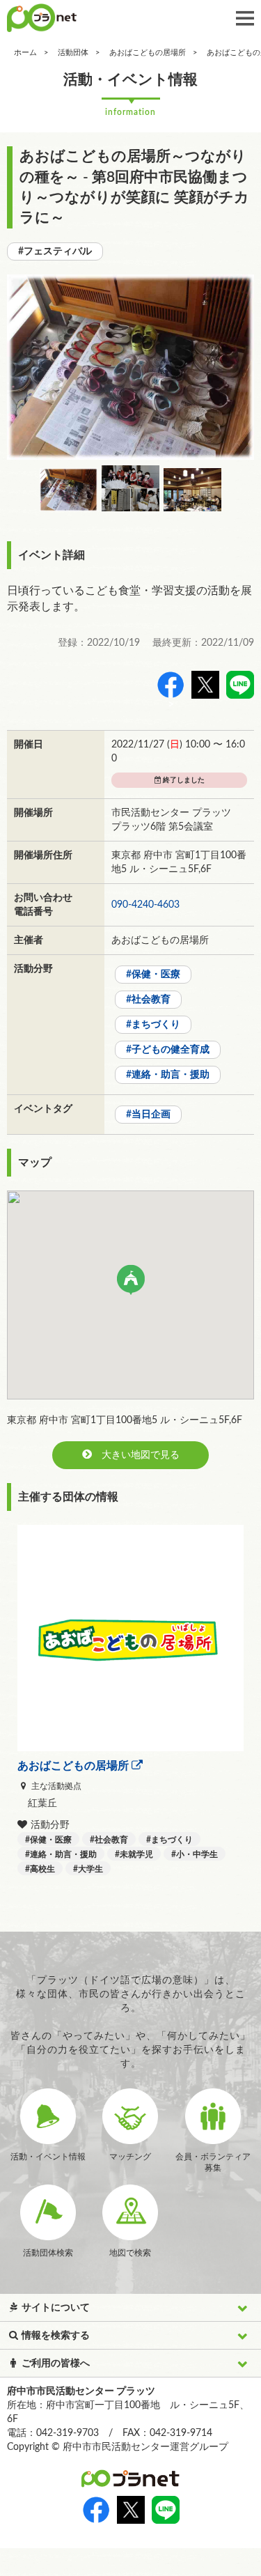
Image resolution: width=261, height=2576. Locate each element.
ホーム (25, 53)
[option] (130, 367)
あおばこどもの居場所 (148, 53)
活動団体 (73, 53)
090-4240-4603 (145, 905)
